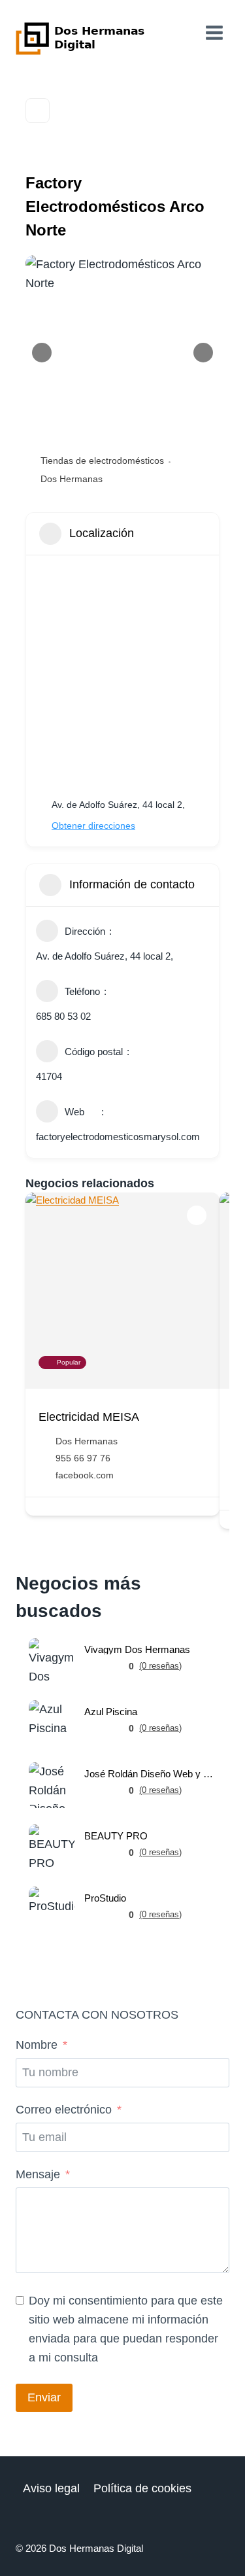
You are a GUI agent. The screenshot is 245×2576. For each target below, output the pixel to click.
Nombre (37, 2045)
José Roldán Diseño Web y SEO (150, 1774)
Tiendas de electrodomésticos (102, 461)
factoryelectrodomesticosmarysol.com (118, 1137)
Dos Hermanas (72, 479)
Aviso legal (51, 2488)
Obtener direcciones (93, 826)
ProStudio (105, 1898)
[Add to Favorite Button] (197, 1215)
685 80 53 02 (63, 1016)
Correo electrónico (64, 2110)
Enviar (44, 2397)
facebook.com (85, 1475)
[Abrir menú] (214, 32)
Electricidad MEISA (89, 1417)
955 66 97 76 (83, 1458)
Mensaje (38, 2174)
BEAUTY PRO (116, 1836)
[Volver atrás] (38, 111)
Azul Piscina (111, 1712)
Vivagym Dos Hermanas (137, 1649)
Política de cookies (142, 2488)
